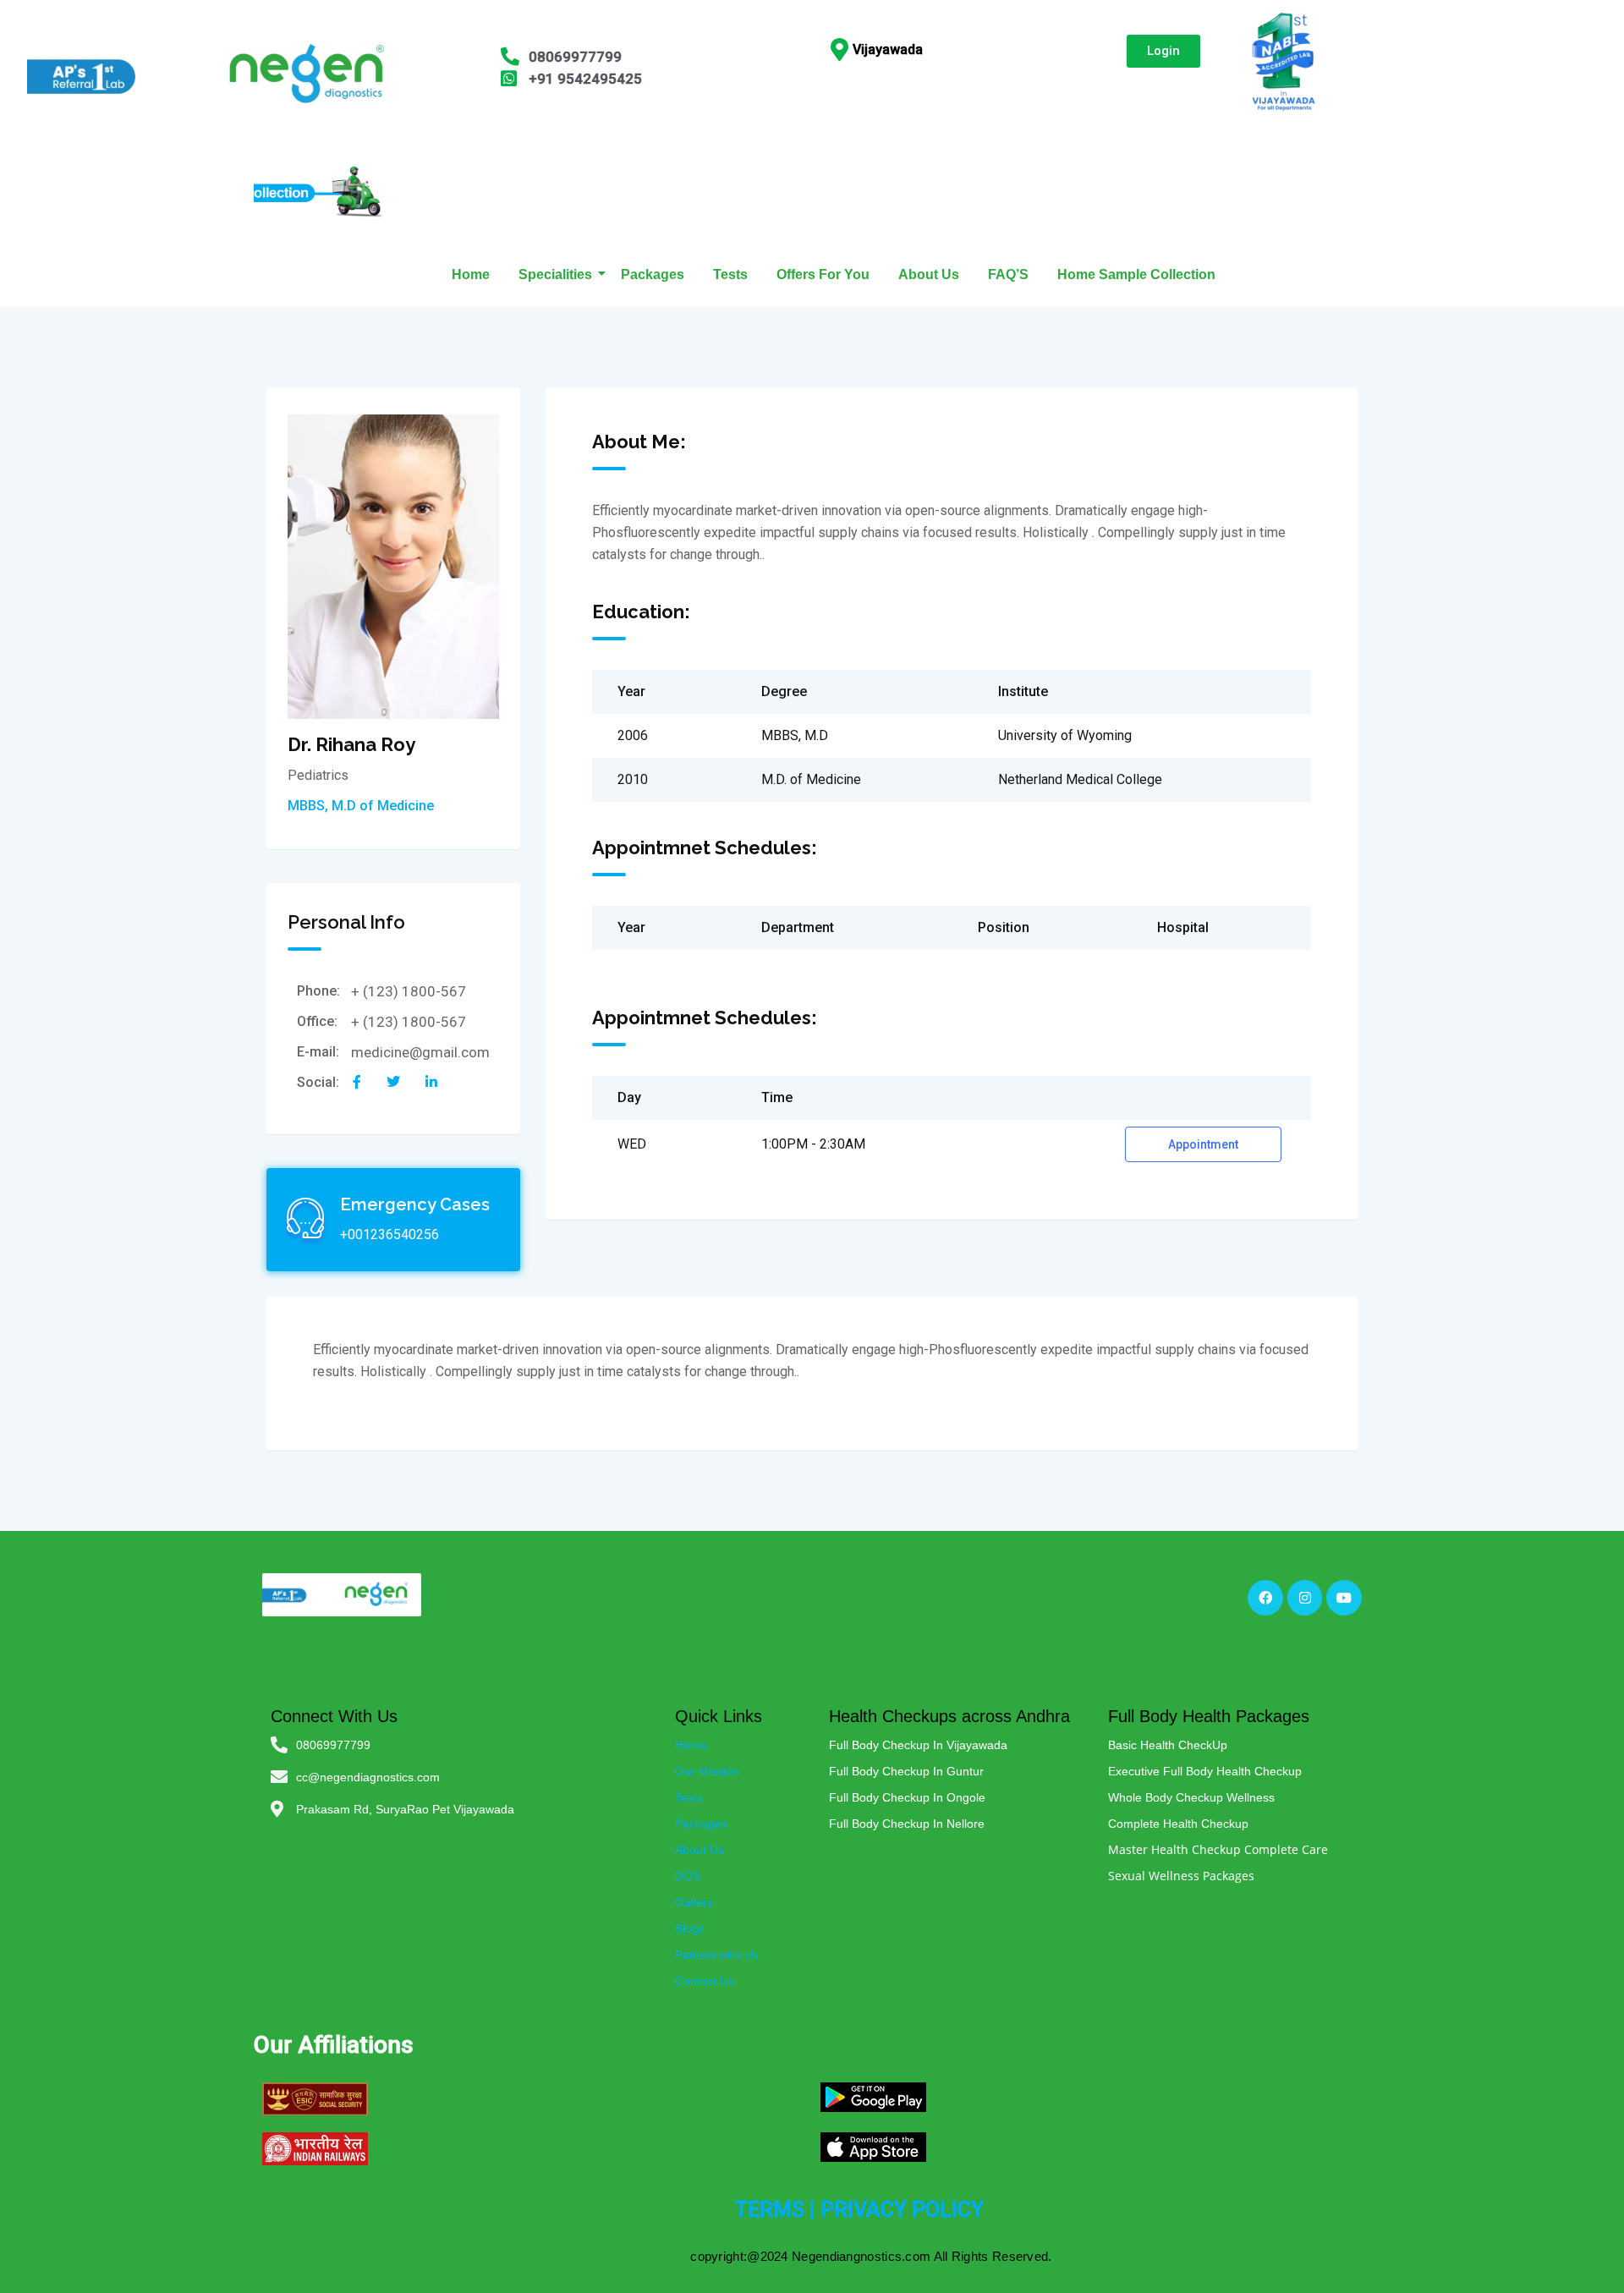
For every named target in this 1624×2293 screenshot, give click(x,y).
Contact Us (705, 1981)
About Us (929, 274)
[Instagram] (1305, 1598)
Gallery (694, 1902)
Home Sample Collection (1136, 274)
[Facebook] (1265, 1598)
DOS (688, 1876)
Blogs (690, 1928)
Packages (653, 274)
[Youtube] (1344, 1598)
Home (471, 274)
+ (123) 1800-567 (409, 991)
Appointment (1203, 1144)
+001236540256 (390, 1234)
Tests (730, 274)
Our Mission (707, 1771)
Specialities (555, 274)
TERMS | (775, 2210)
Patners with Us (717, 1955)
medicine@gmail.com (420, 1052)
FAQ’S (1008, 274)
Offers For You (823, 274)
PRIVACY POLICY (902, 2210)
